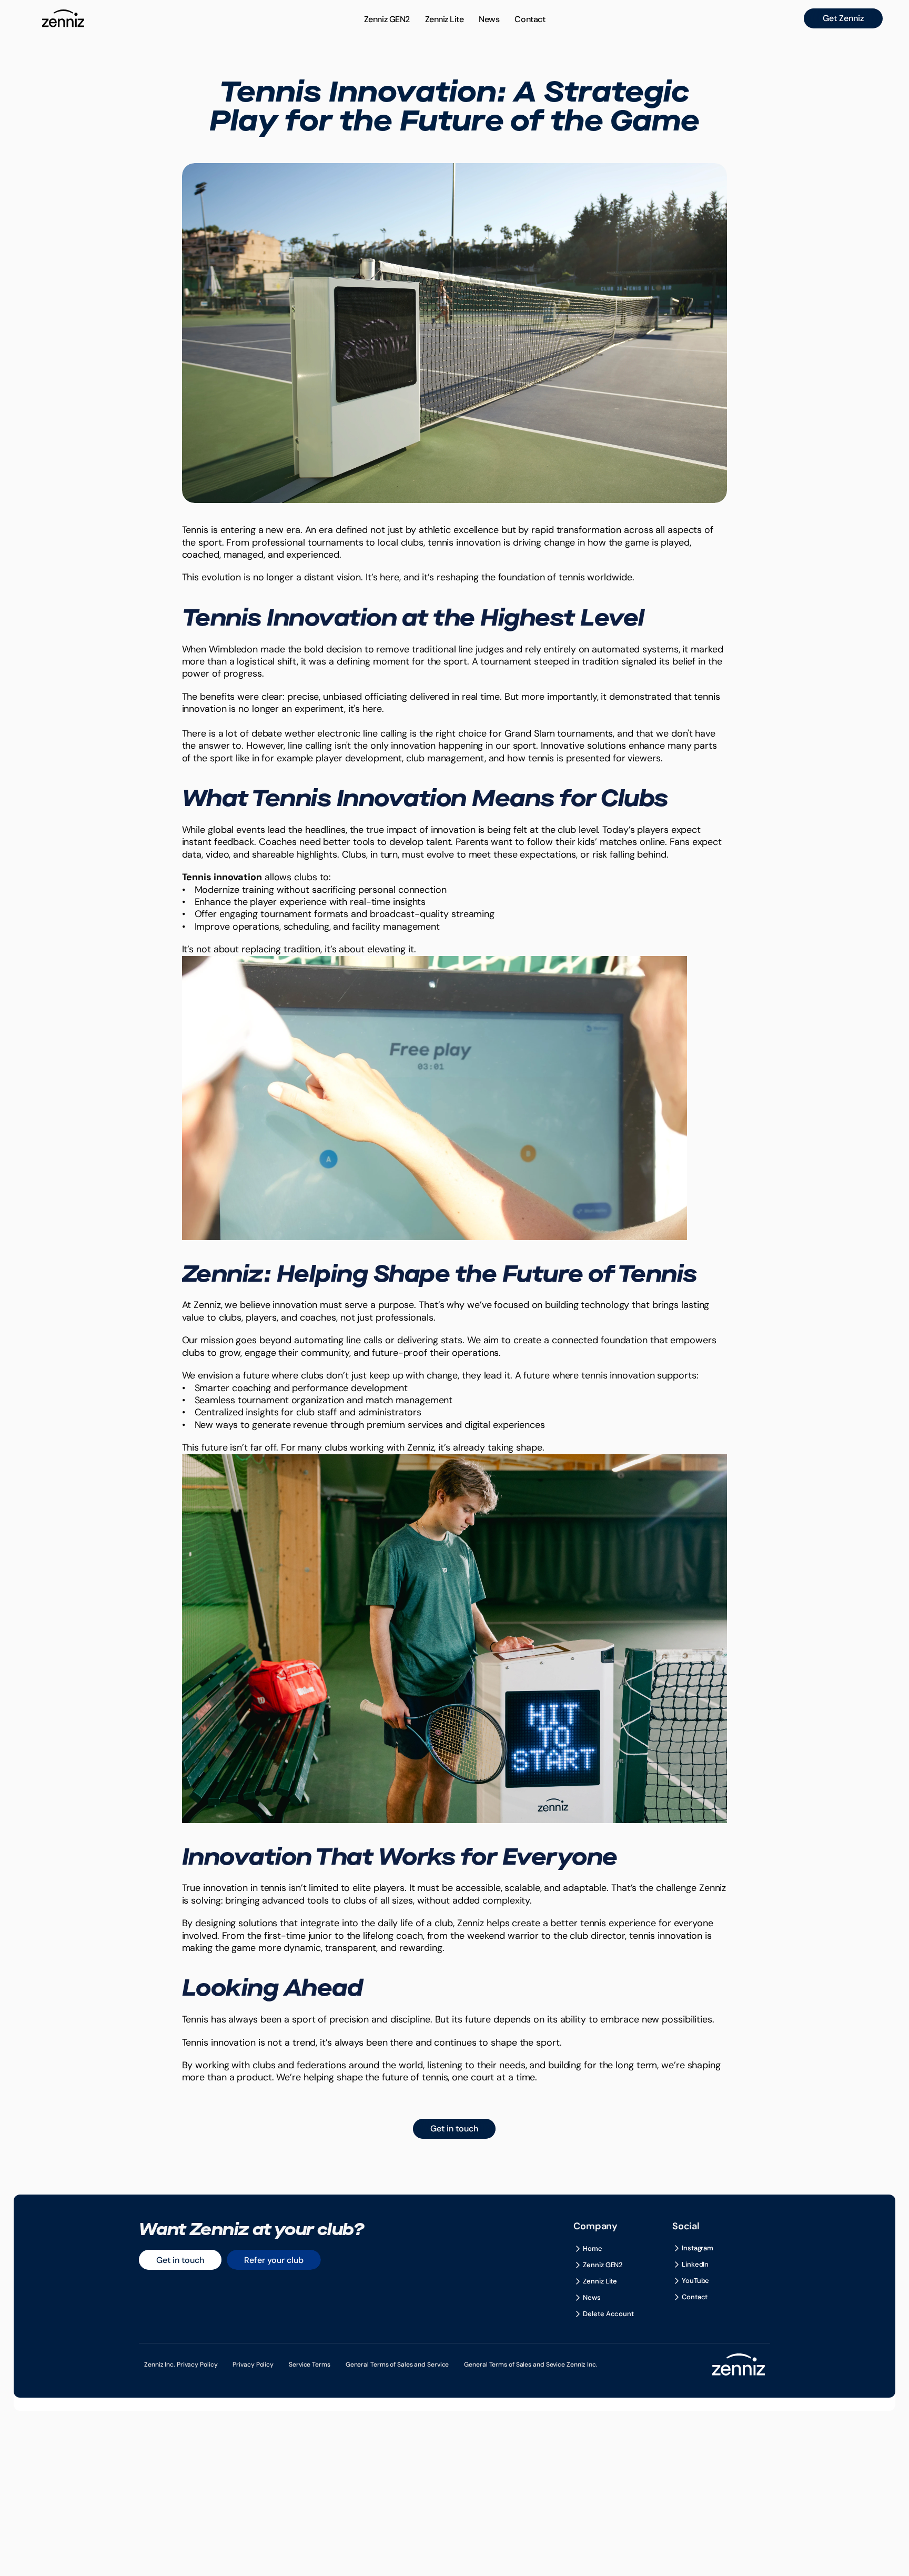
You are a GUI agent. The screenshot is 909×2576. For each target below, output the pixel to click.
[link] (843, 18)
